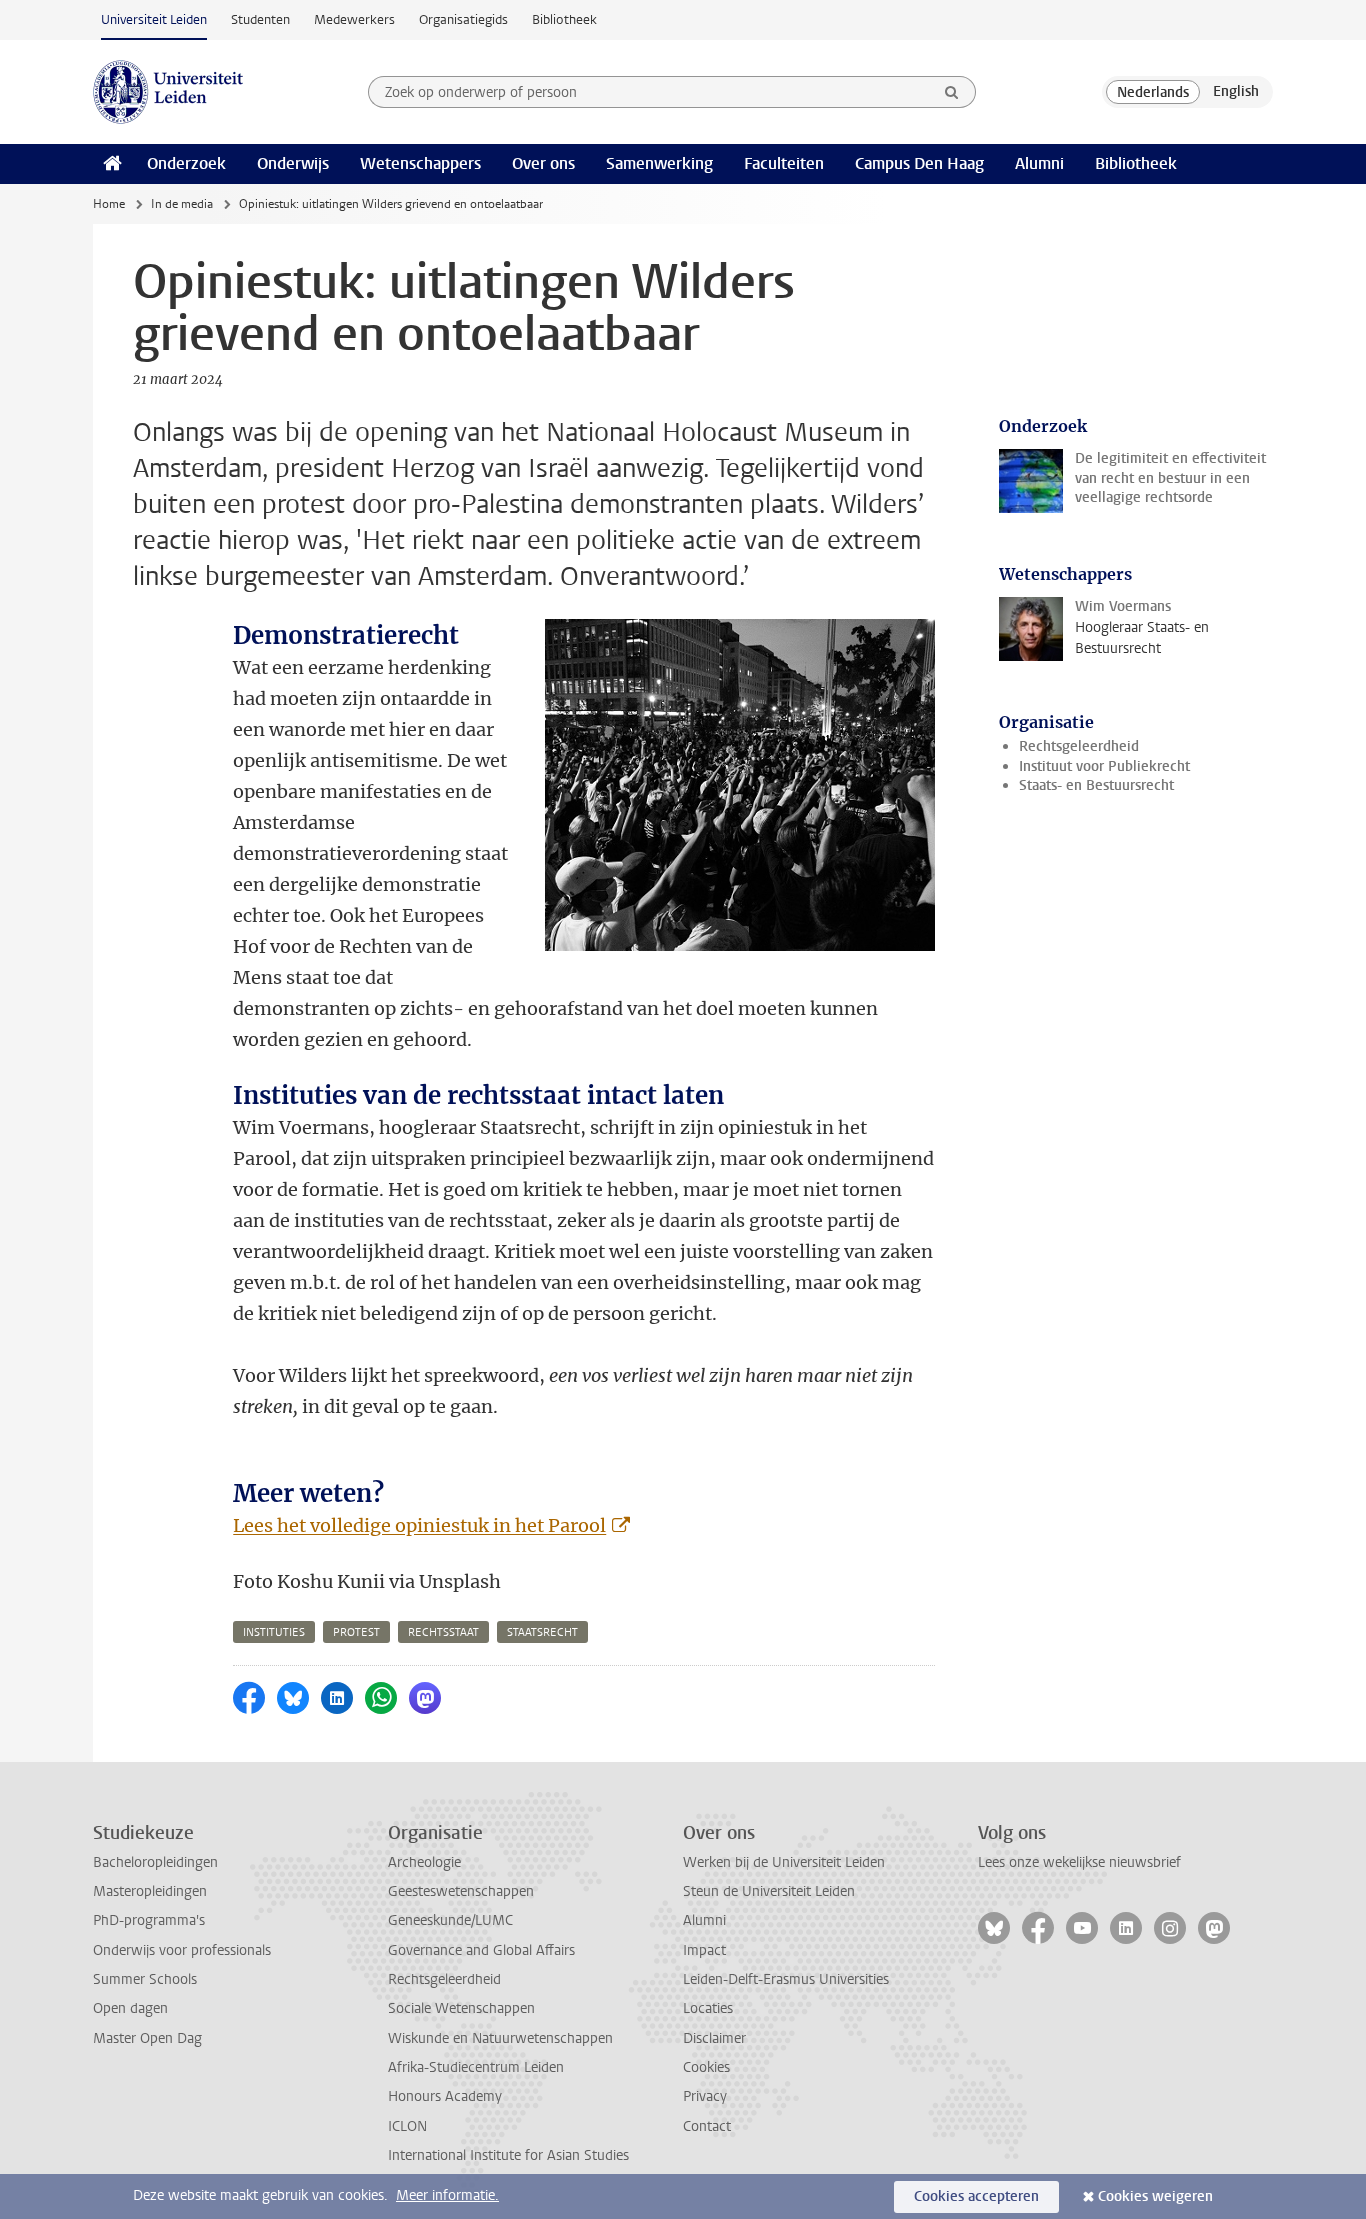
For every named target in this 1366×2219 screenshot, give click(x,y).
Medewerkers (354, 19)
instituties (274, 1632)
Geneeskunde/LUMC (450, 1920)
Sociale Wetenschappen (461, 2008)
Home (109, 204)
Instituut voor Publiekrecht (1104, 766)
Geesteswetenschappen (461, 1891)
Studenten (260, 19)
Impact (704, 1950)
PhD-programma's (149, 1920)
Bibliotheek (564, 19)
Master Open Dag (147, 2038)
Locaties (708, 2008)
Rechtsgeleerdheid (1079, 746)
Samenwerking (659, 163)
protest (356, 1632)
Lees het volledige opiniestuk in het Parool (419, 1525)
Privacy (705, 2096)
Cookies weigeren (1155, 2196)
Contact (707, 2126)
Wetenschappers (420, 163)
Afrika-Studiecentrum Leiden (476, 2067)
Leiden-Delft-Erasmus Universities (786, 1979)
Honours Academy (445, 2096)
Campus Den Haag (919, 163)
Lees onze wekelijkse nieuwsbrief (1079, 1862)
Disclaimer (714, 2038)
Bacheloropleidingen (155, 1862)
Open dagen (130, 2008)
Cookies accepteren (976, 2196)
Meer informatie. (447, 2195)
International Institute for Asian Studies (508, 2155)
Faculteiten (784, 163)
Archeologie (424, 1862)
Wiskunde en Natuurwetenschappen (500, 2038)
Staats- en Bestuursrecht (1096, 785)
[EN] (1236, 92)
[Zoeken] (952, 92)
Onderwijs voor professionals (182, 1950)
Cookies (706, 2067)
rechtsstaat (443, 1632)
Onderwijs (293, 163)
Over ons (543, 163)
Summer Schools (145, 1979)
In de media (182, 204)
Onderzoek (186, 163)
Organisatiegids (463, 19)
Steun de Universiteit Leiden (769, 1891)
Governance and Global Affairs (481, 1950)
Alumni (1039, 163)
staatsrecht (542, 1632)
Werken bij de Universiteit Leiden (784, 1862)
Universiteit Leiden (154, 19)
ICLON (407, 2126)
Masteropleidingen (150, 1891)
